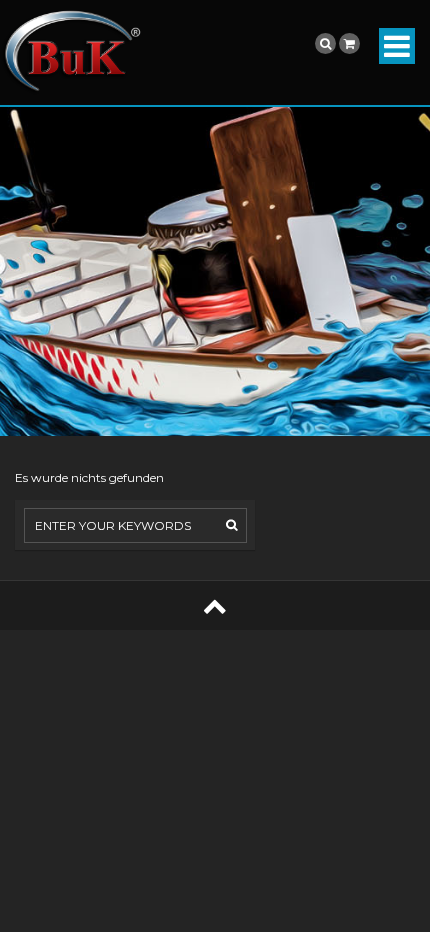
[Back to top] (215, 605)
